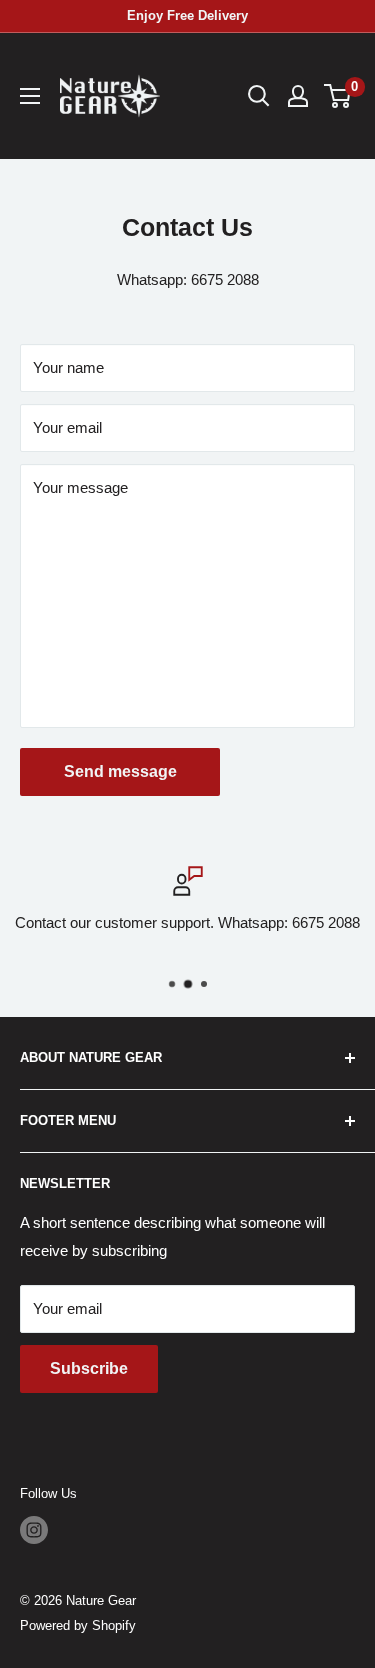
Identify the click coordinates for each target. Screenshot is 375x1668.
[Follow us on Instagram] (34, 1530)
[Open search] (259, 96)
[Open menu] (30, 96)
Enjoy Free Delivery (187, 15)
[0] (338, 96)
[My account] (298, 96)
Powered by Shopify (78, 1625)
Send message (120, 771)
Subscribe (89, 1368)
